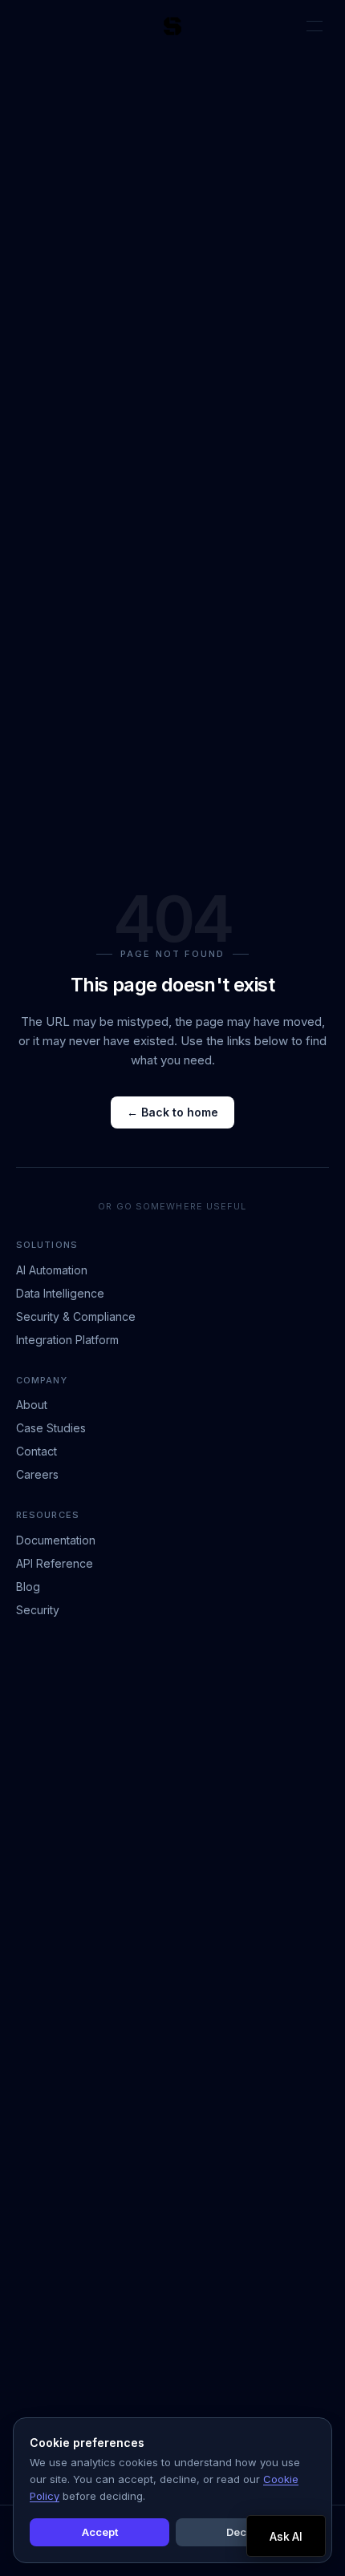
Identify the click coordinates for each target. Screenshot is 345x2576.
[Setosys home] (172, 26)
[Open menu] (315, 26)
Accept (100, 2532)
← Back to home (172, 1112)
